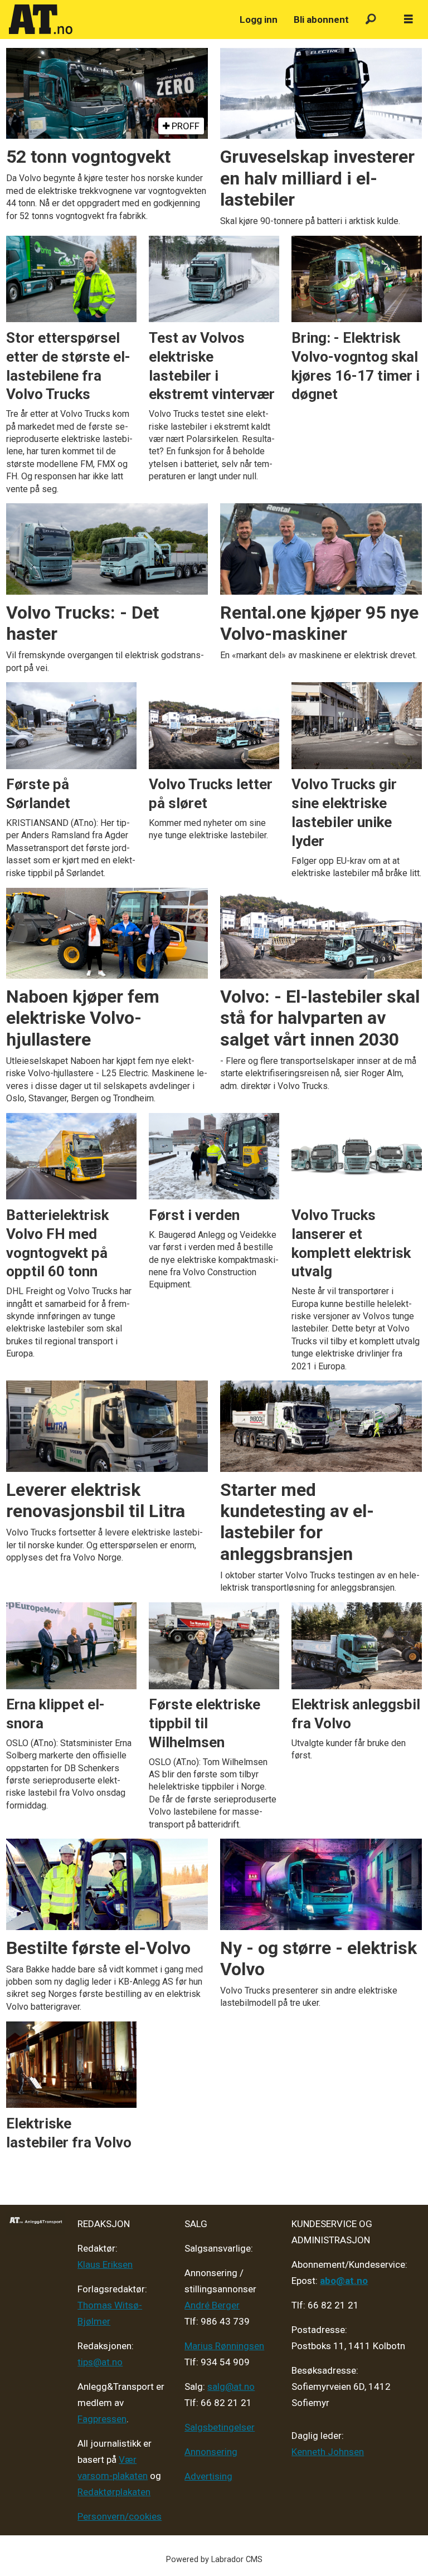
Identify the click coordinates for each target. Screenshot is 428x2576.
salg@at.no (231, 2387)
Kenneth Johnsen (328, 2452)
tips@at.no (100, 2362)
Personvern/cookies (120, 2516)
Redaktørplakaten (114, 2492)
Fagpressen (102, 2419)
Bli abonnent (321, 20)
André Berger (212, 2305)
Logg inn (259, 20)
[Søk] (371, 20)
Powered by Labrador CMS (214, 2560)
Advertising (208, 2476)
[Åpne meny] (408, 20)
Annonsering (211, 2452)
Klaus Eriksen (105, 2264)
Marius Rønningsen (224, 2346)
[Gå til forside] (118, 20)
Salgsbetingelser (220, 2427)
